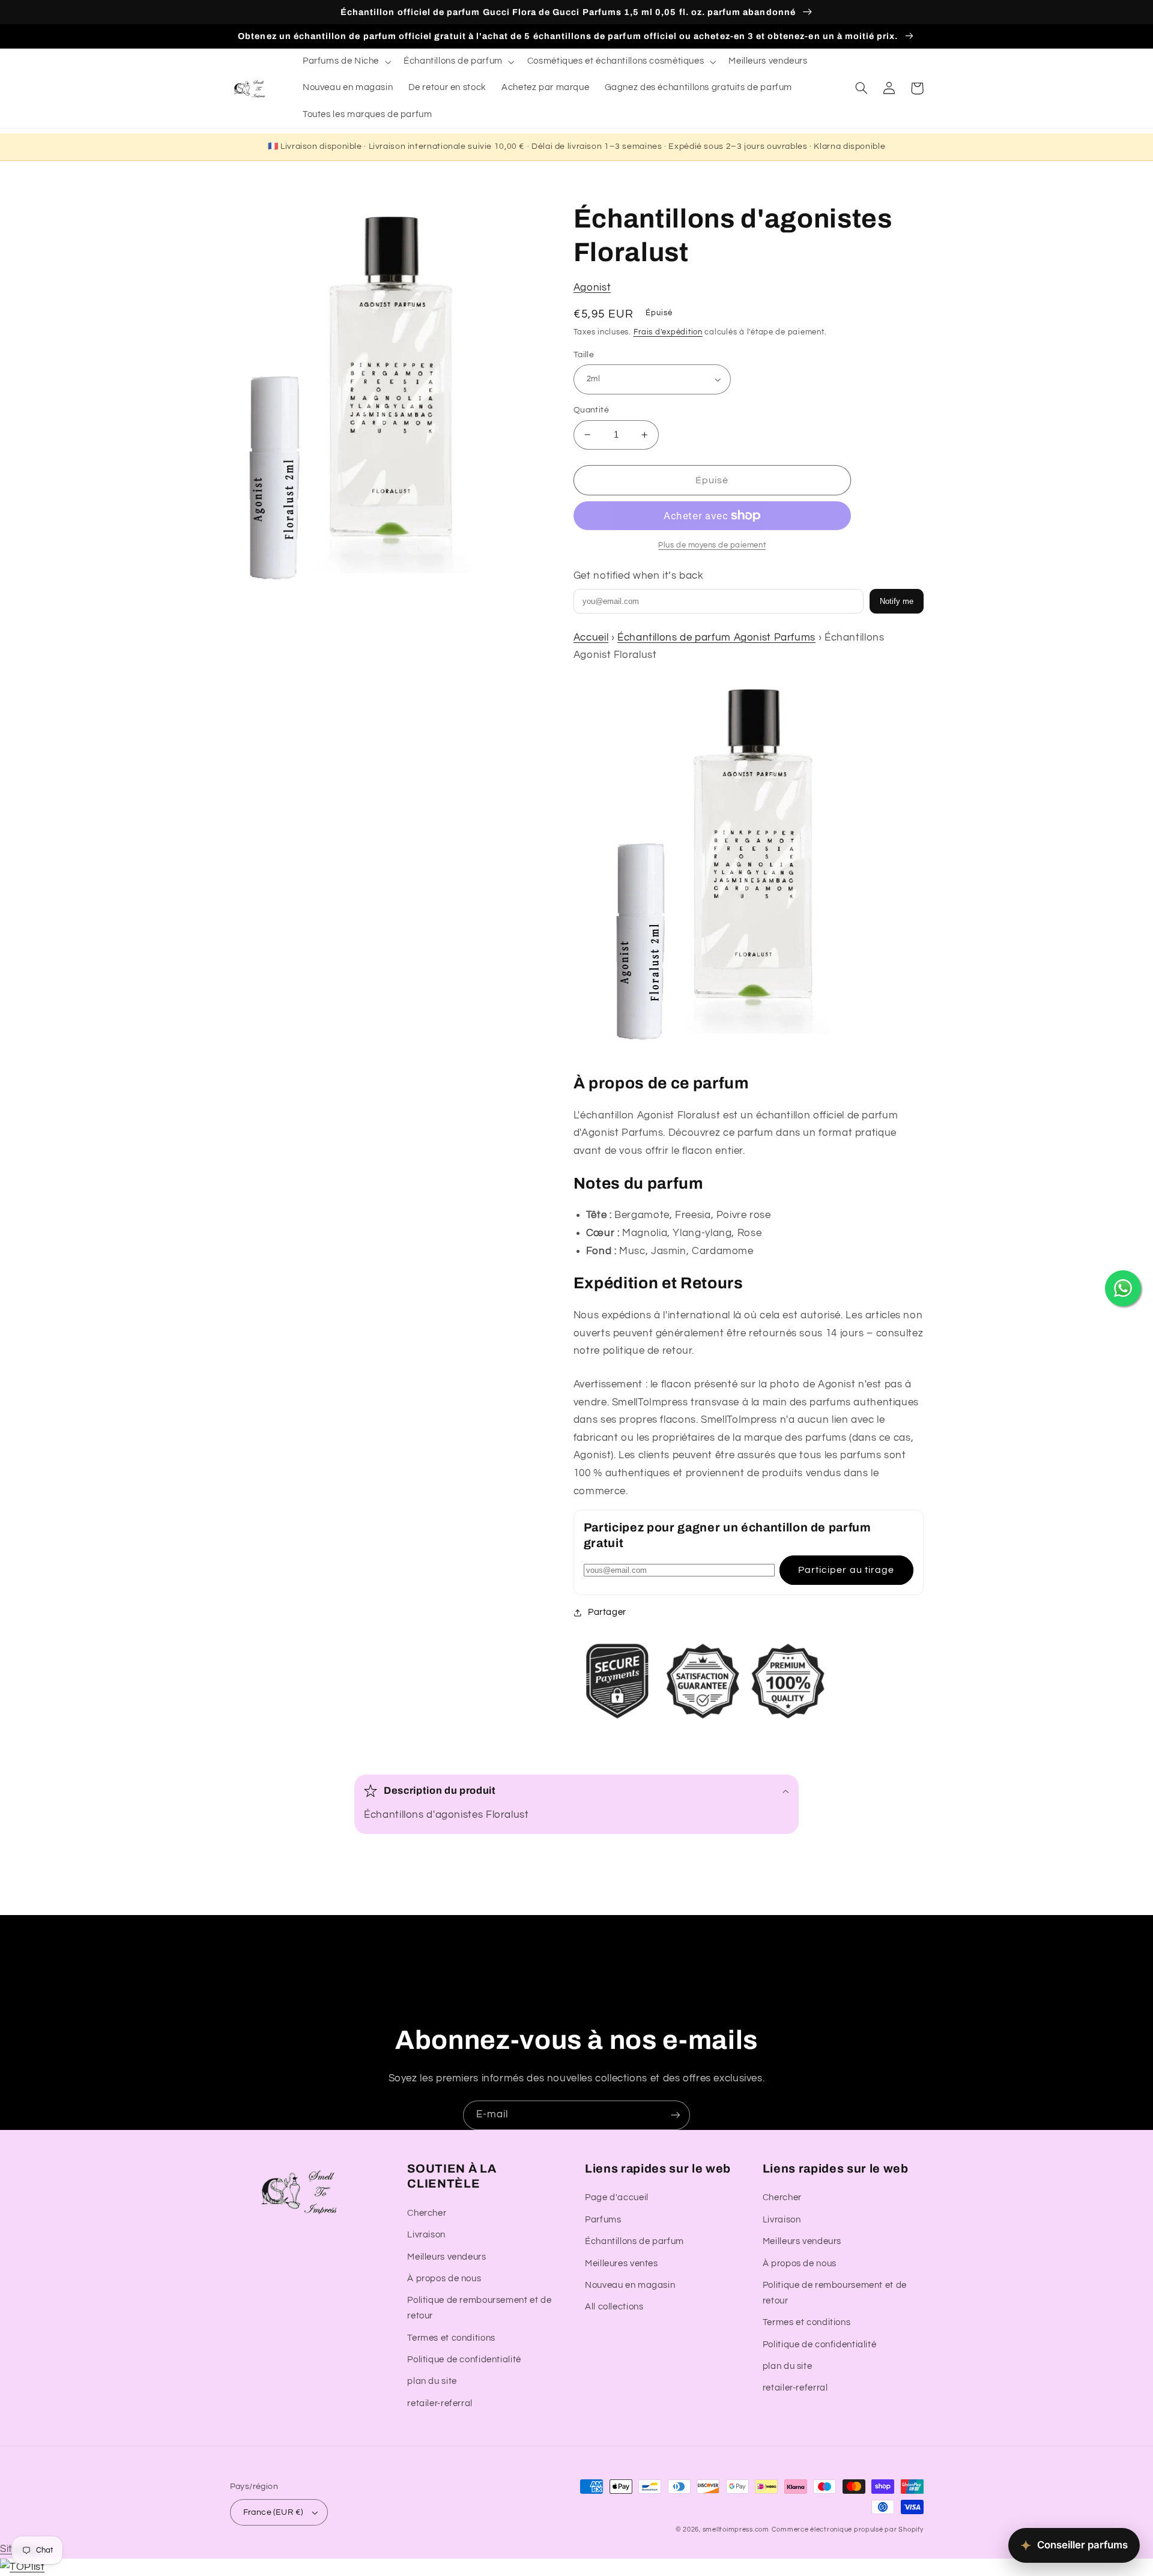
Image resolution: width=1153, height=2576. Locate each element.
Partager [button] (607, 1612)
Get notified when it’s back (639, 576)
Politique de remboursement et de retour (479, 2308)
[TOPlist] (22, 2567)
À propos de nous (444, 2279)
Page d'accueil (617, 2197)
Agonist (592, 288)
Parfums (603, 2220)
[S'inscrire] (676, 2115)
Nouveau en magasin (630, 2285)
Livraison (426, 2235)
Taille (584, 355)
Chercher (427, 2213)
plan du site (432, 2381)
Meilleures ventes (622, 2264)
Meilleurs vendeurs (446, 2257)
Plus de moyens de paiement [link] (712, 545)
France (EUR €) (273, 2512)
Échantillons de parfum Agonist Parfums (716, 638)
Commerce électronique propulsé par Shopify (848, 2529)
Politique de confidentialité (464, 2360)
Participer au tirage (846, 1570)
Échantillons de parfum (634, 2241)
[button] (345, 62)
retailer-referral (440, 2403)
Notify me (897, 601)
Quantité (591, 410)
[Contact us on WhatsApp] (1123, 1288)
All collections (614, 2307)
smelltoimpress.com (736, 2529)
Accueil (591, 638)
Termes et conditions (451, 2338)
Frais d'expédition (668, 332)
